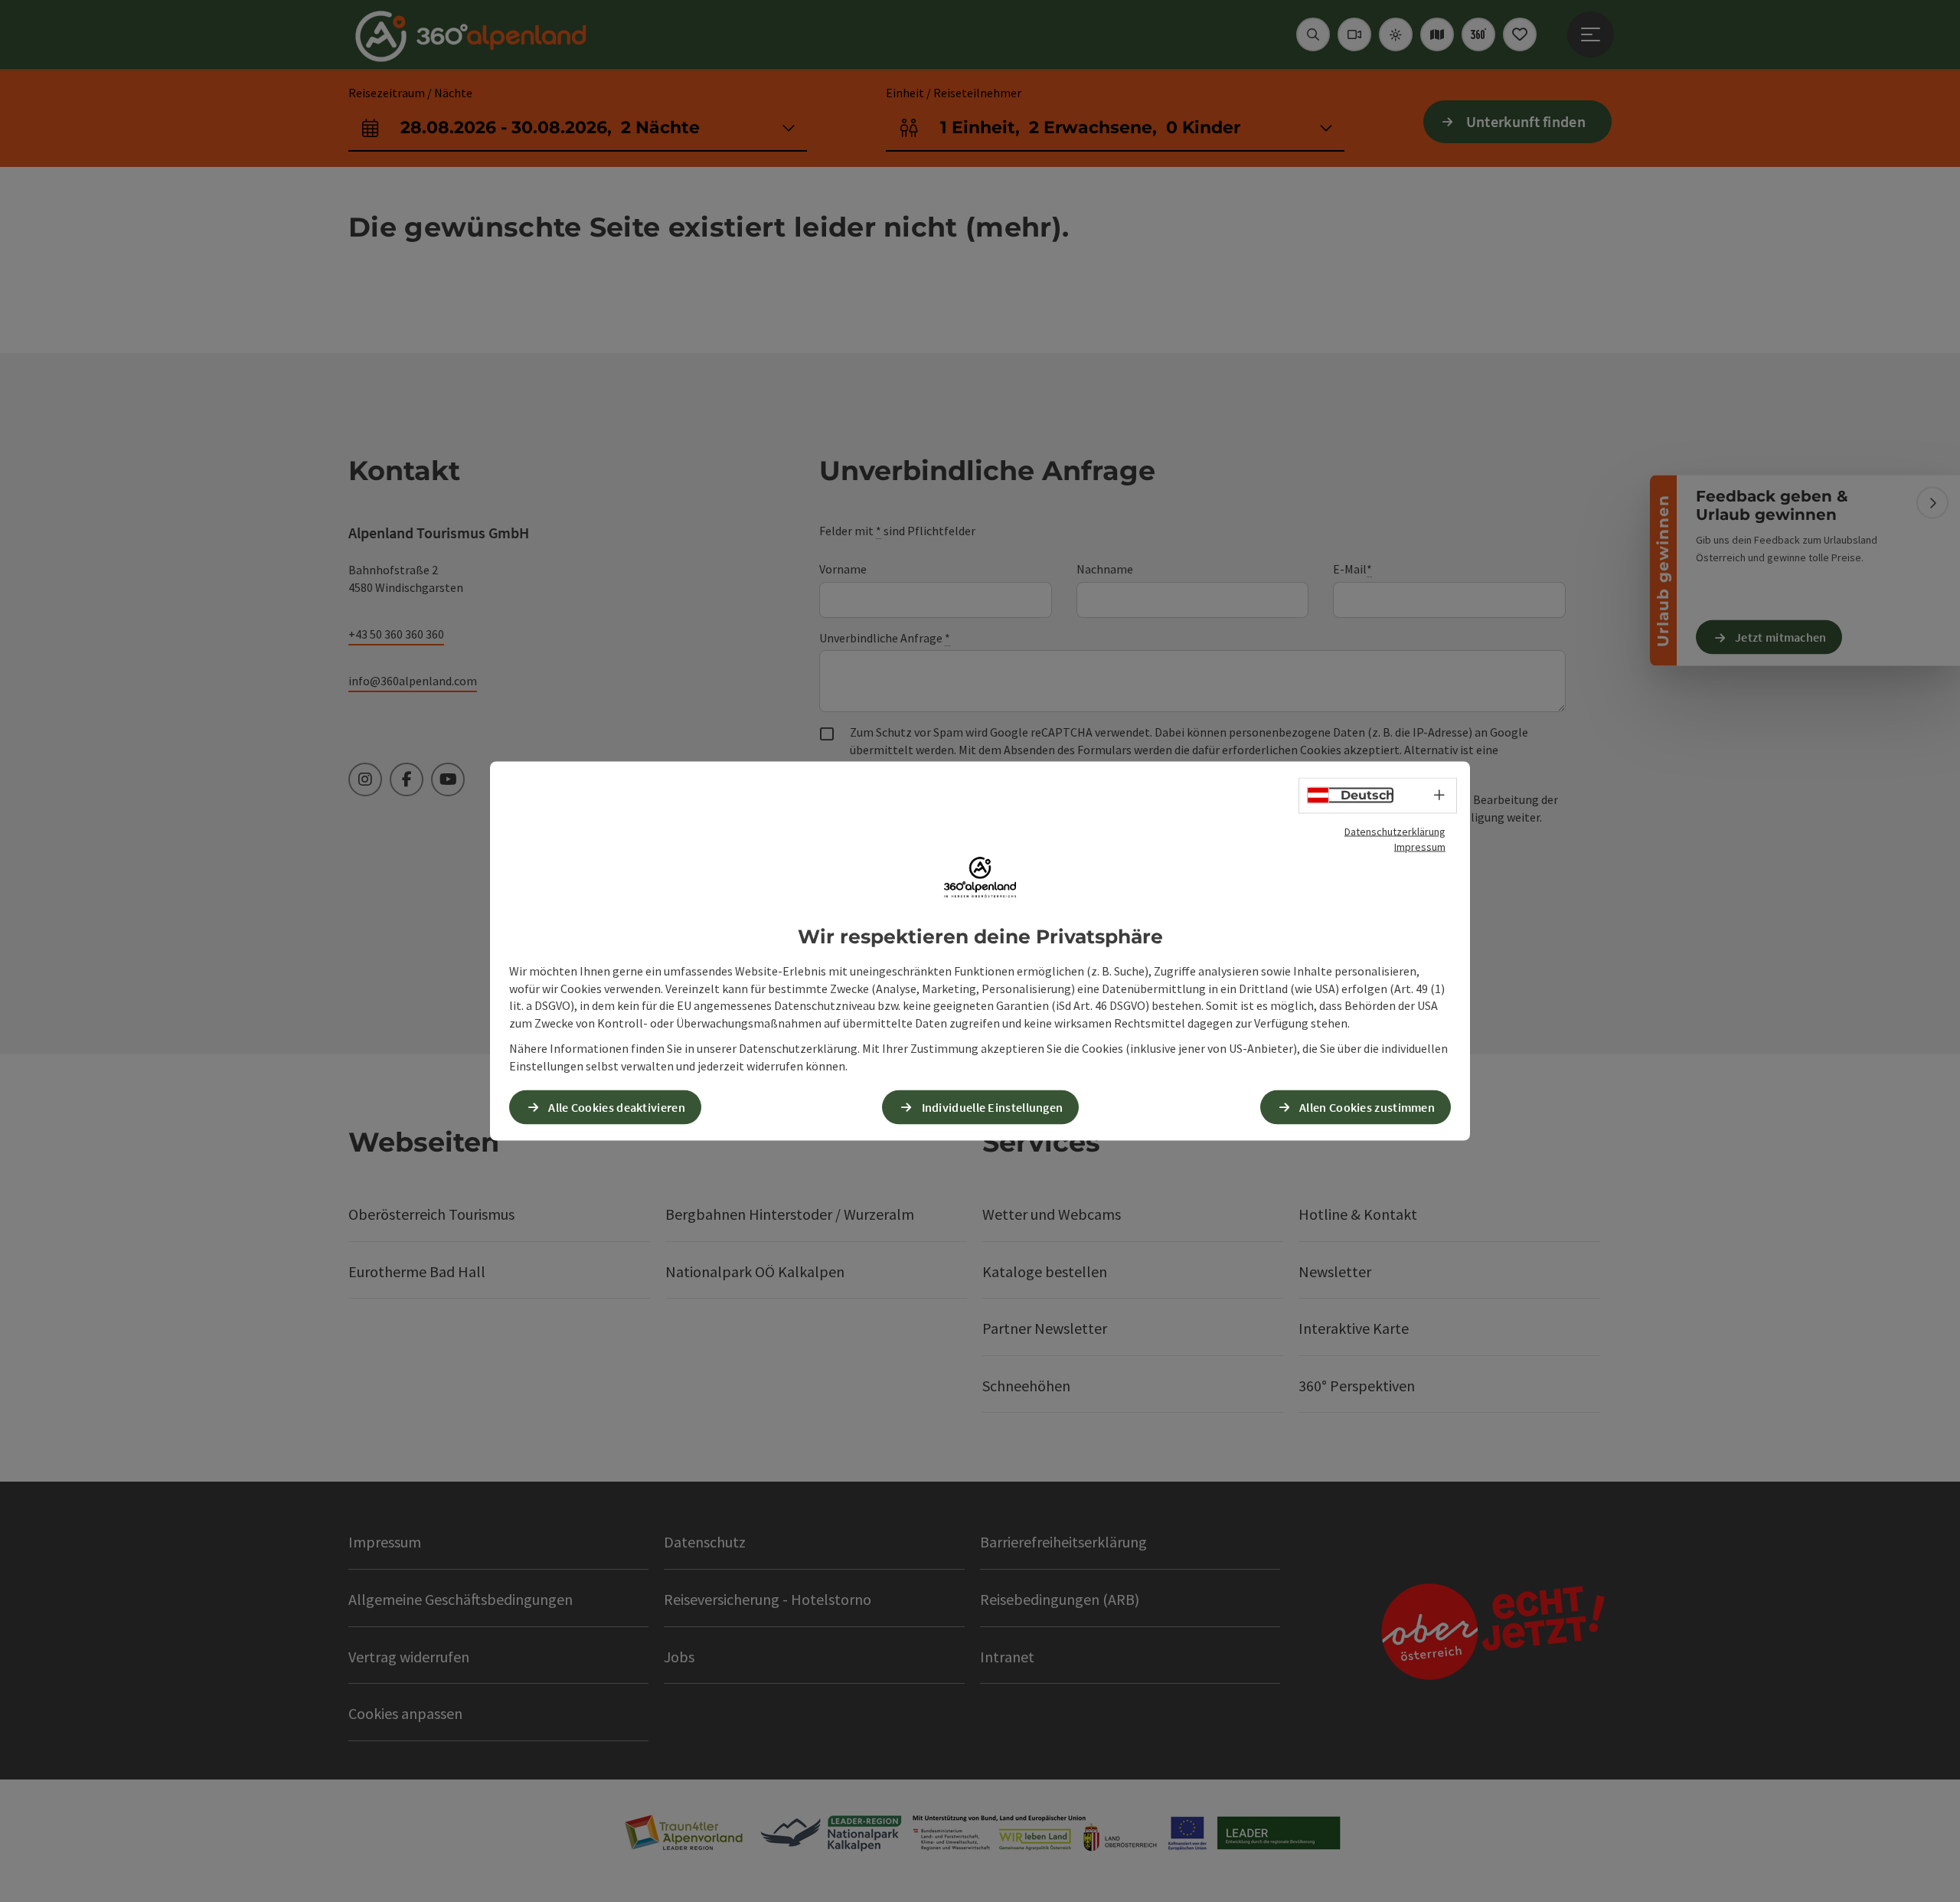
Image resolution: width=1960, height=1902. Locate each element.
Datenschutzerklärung (1395, 832)
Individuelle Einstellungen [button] (993, 1106)
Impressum (1420, 847)
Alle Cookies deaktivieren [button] (617, 1106)
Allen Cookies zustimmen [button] (1367, 1106)
